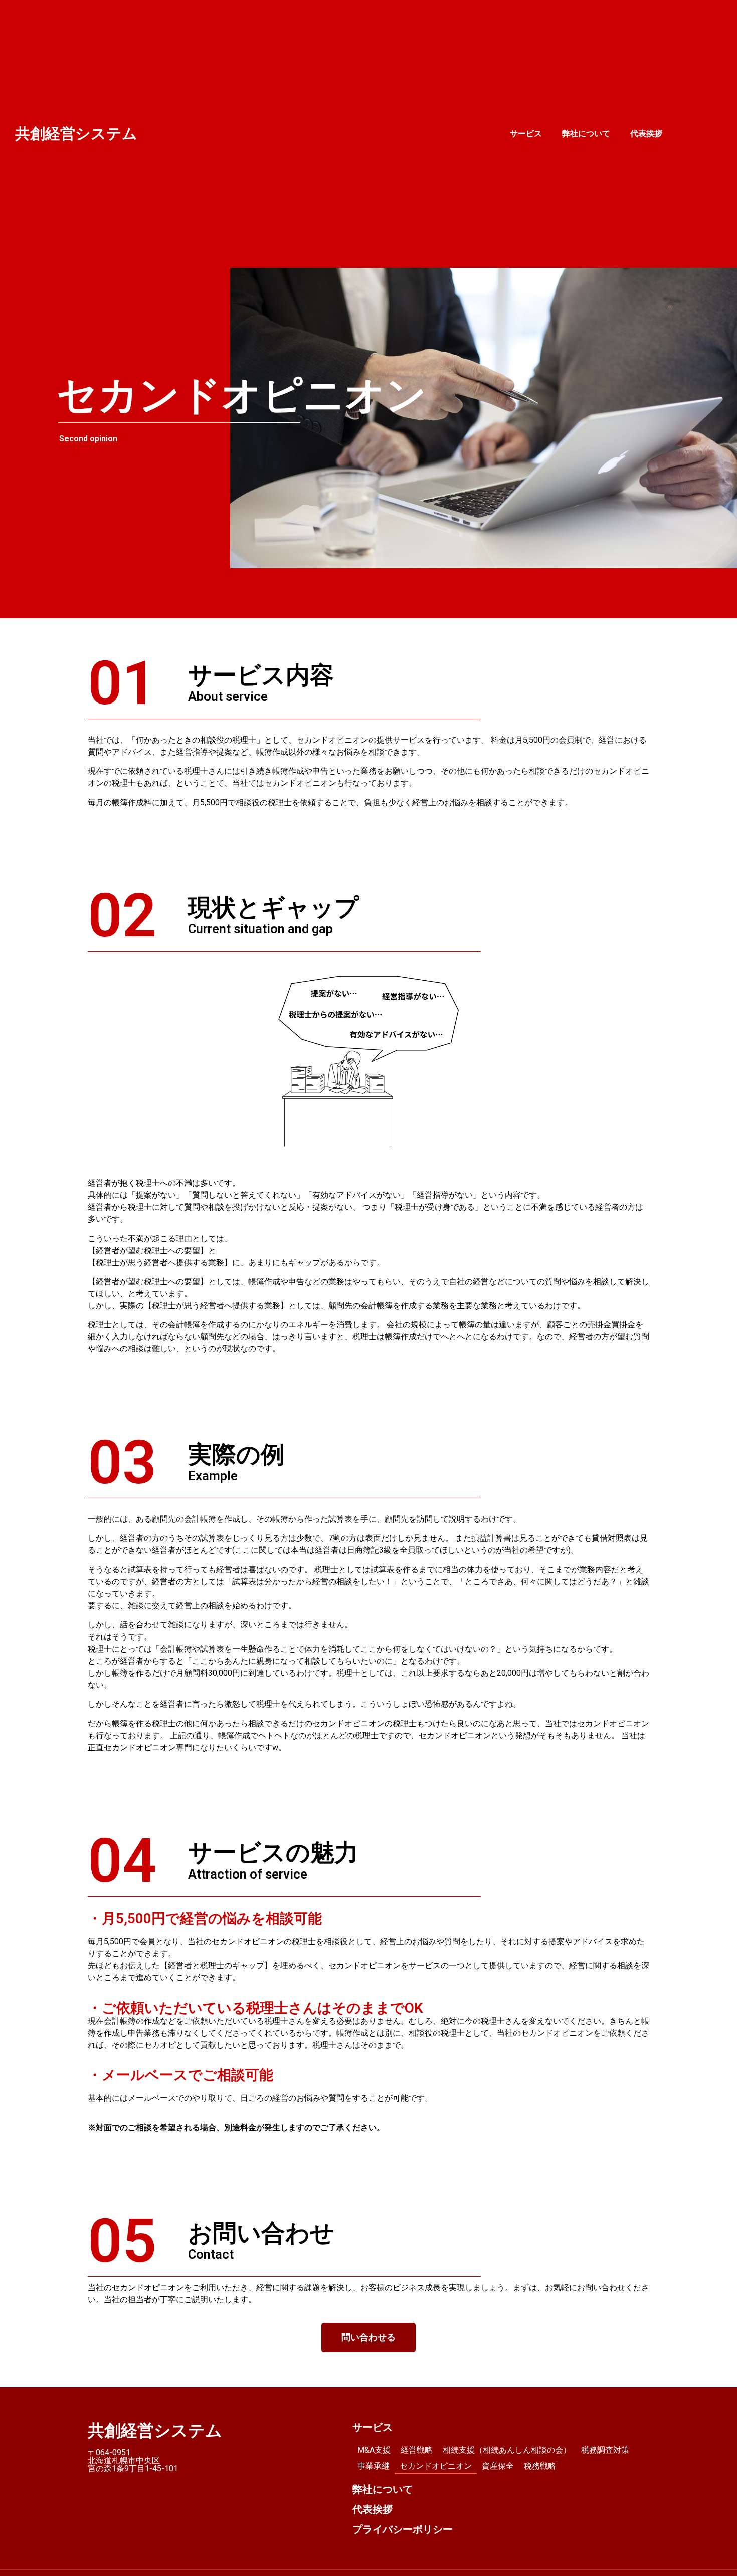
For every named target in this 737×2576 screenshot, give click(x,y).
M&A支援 (374, 2450)
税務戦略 (540, 2466)
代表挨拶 (646, 134)
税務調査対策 (605, 2450)
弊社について (586, 134)
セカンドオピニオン (436, 2466)
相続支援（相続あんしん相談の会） (507, 2450)
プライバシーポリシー (403, 2529)
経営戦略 (417, 2450)
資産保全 (498, 2466)
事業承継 (374, 2466)
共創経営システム (76, 134)
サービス (526, 134)
